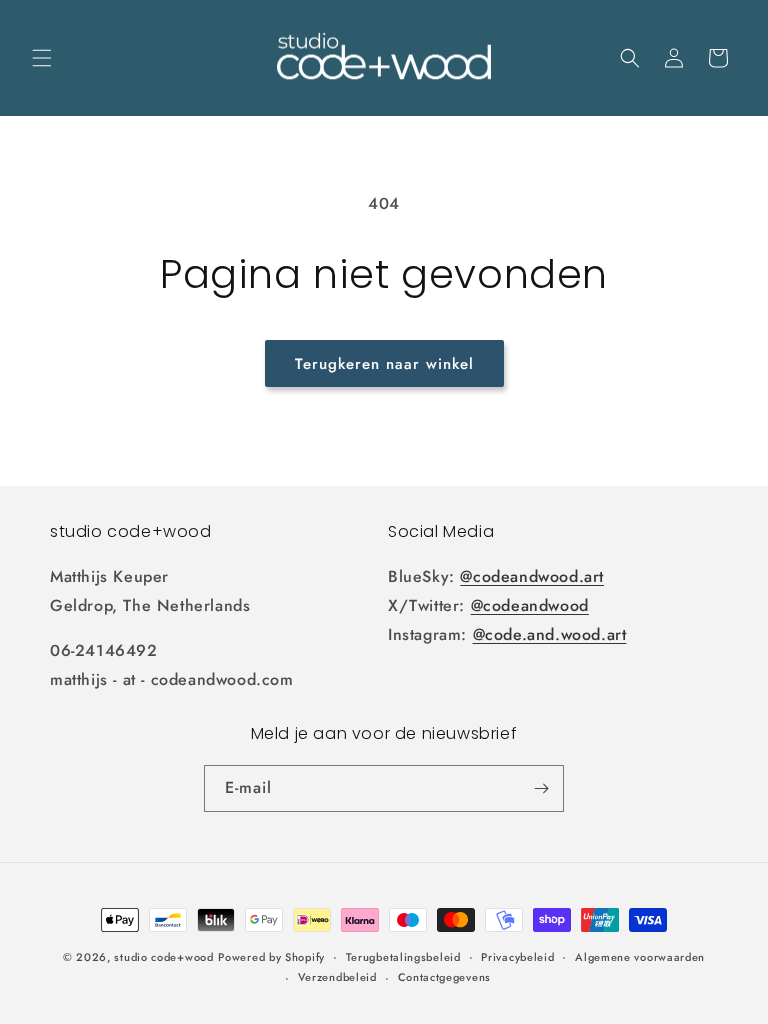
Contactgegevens (445, 977)
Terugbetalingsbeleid (403, 957)
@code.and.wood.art (550, 634)
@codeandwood (530, 605)
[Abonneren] (541, 788)
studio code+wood (163, 957)
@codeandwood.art (532, 576)
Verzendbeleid (337, 977)
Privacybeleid (517, 957)
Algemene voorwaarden (640, 957)
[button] (42, 58)
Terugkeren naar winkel (384, 364)
